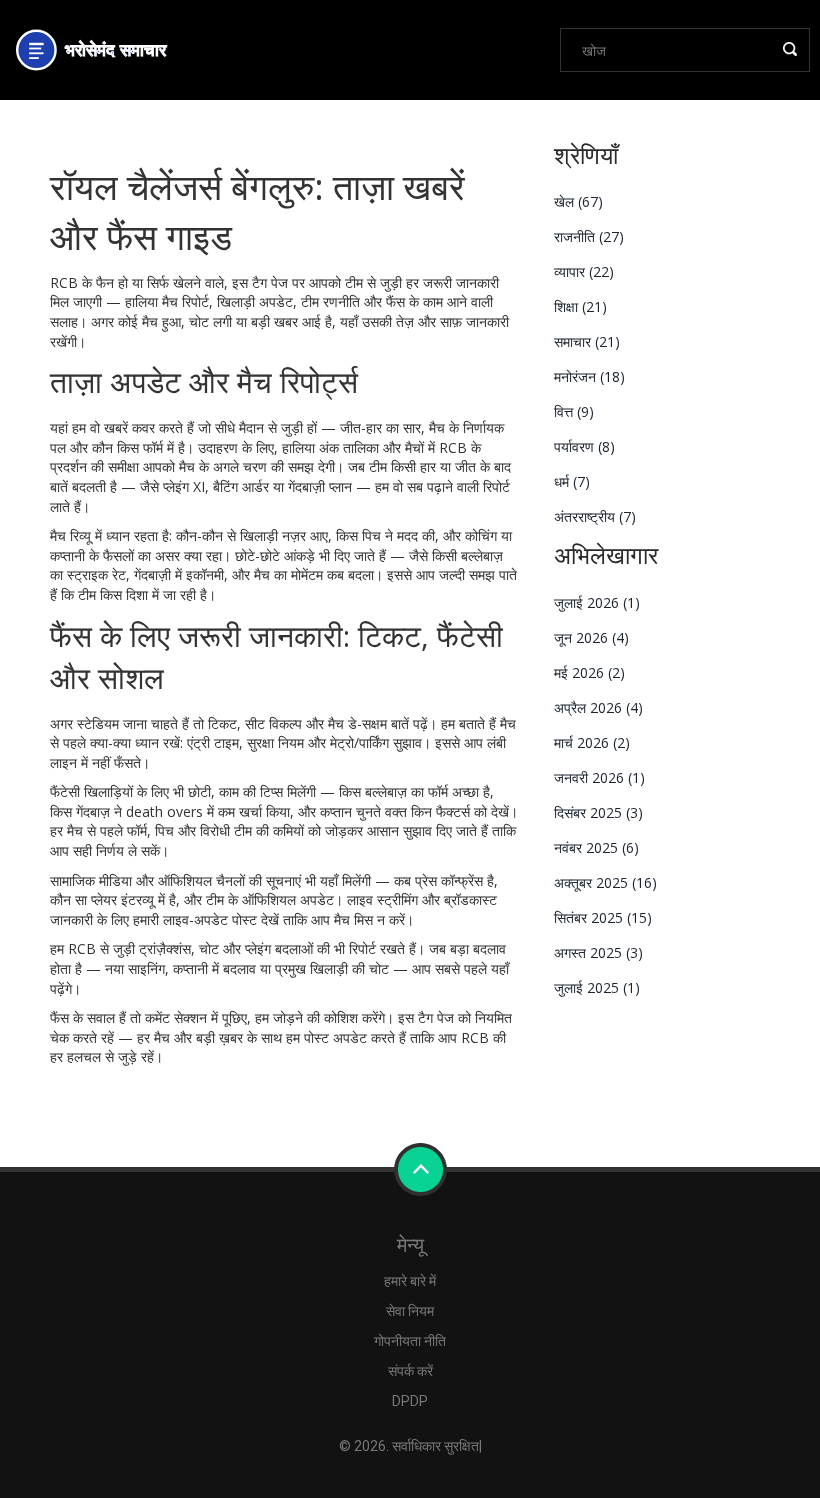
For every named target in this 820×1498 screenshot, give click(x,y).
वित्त (574, 411)
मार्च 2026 (592, 742)
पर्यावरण (584, 446)
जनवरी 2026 (599, 777)
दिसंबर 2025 (598, 812)
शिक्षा (580, 306)
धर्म (572, 481)
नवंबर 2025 (596, 847)
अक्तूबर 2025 (605, 882)
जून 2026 (591, 637)
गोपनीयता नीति (410, 1341)
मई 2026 (589, 672)
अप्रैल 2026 (598, 707)
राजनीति (589, 236)
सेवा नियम (410, 1311)
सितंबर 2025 (603, 917)
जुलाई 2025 (597, 987)
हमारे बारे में (410, 1281)
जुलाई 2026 (597, 602)
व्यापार (584, 271)
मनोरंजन (589, 376)
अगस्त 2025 (598, 952)
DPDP (410, 1401)
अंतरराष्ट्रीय (595, 516)
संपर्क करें (410, 1371)
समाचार (587, 341)
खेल (578, 201)
